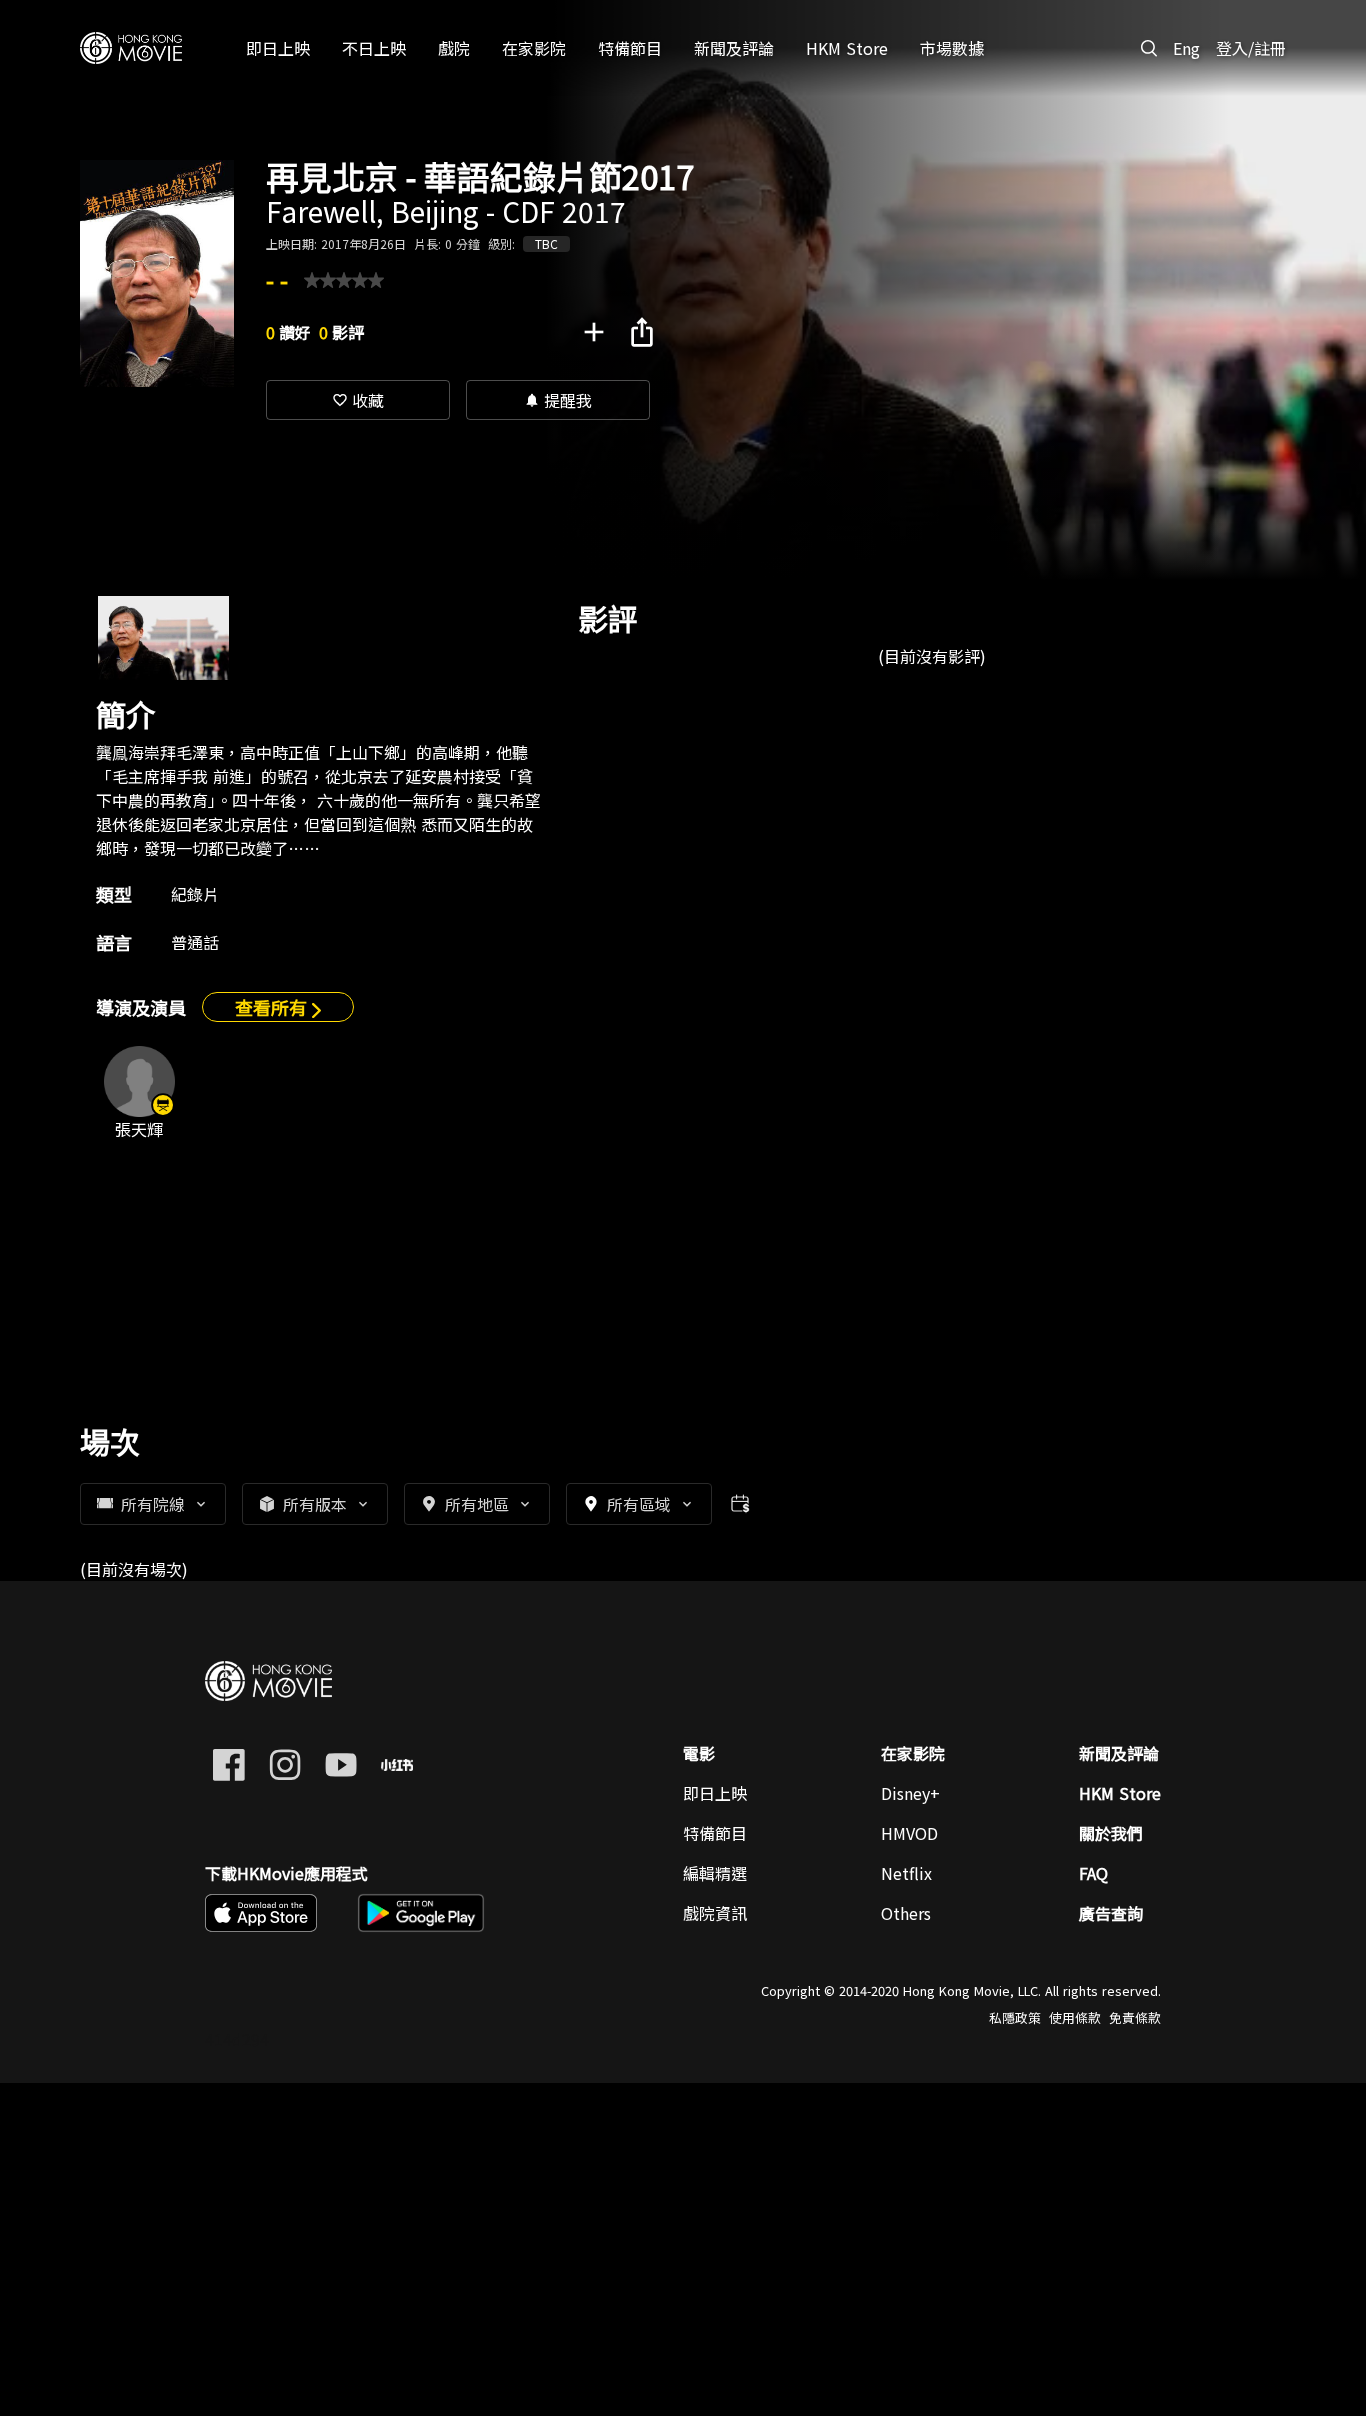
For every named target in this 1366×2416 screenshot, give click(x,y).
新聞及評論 (1119, 1753)
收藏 (358, 400)
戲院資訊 (715, 1913)
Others (906, 1913)
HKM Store (1120, 1793)
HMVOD (909, 1833)
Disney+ (910, 1793)
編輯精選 (715, 1873)
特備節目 (715, 1833)
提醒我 (558, 400)
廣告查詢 (1111, 1913)
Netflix (906, 1873)
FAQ (1093, 1873)
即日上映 (715, 1793)
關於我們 (1111, 1833)
